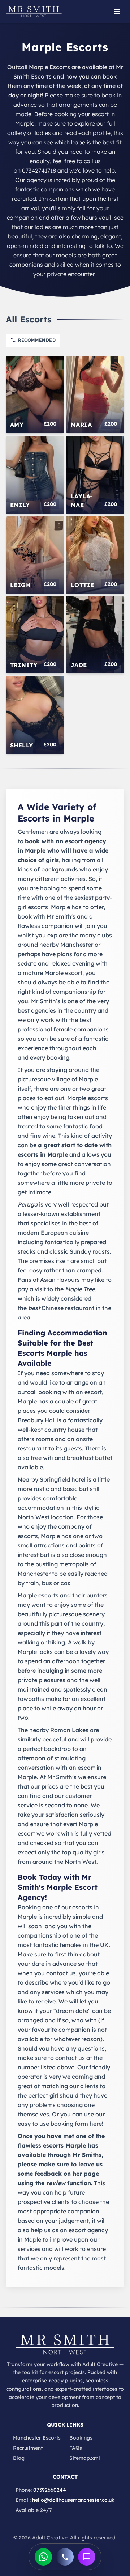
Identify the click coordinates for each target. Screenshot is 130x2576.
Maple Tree (80, 1289)
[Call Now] (65, 2557)
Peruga (28, 1204)
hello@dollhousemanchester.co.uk (73, 2500)
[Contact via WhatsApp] (43, 2557)
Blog (19, 2458)
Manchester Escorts (37, 2438)
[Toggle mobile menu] (117, 12)
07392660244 (50, 2490)
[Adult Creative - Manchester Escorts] (65, 2344)
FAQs (76, 2448)
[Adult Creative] (34, 12)
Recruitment (28, 2448)
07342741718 (39, 170)
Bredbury (31, 1420)
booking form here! (77, 2124)
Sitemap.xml (85, 2458)
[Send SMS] (87, 2557)
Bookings (81, 2438)
